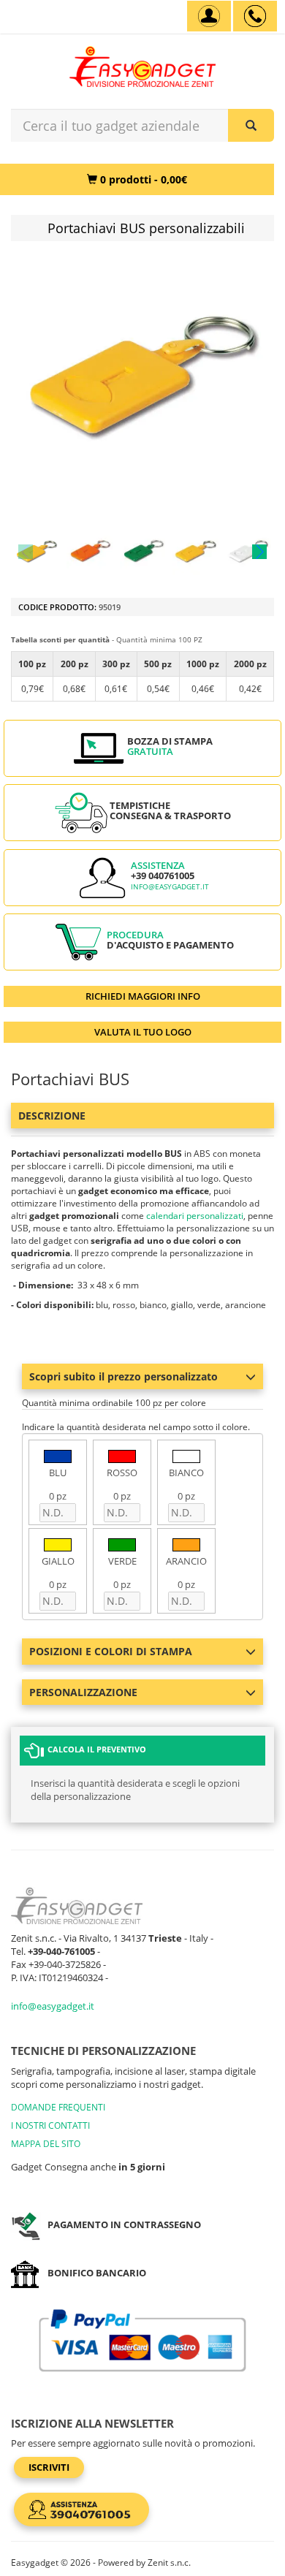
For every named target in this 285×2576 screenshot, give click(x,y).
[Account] (209, 16)
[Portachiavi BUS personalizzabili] (37, 552)
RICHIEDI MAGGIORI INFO (143, 996)
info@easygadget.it (170, 887)
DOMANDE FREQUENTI (58, 2107)
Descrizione (52, 1116)
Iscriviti (49, 2467)
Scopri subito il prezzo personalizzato (123, 1376)
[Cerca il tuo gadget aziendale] (251, 125)
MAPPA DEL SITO (46, 2144)
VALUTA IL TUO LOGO (143, 1032)
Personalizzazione (83, 1692)
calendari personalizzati (195, 1216)
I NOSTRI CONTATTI (50, 2125)
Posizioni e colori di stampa (111, 1651)
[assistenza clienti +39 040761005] (255, 16)
